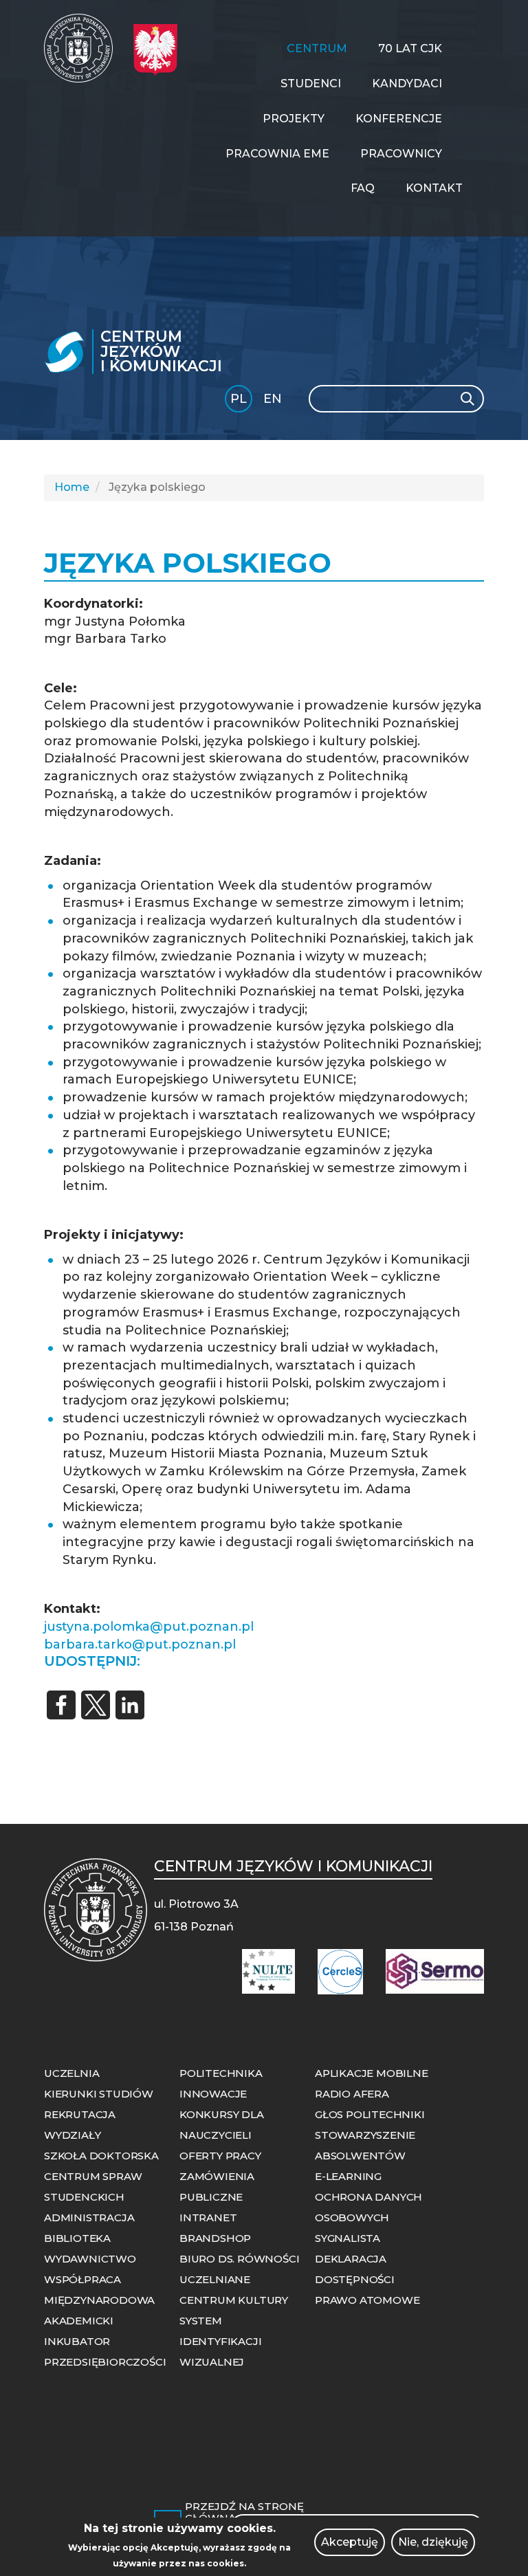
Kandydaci (407, 84)
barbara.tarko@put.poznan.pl (140, 1644)
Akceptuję (350, 2542)
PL (239, 399)
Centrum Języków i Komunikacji (161, 352)
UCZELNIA (71, 2073)
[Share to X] (96, 1705)
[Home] (84, 48)
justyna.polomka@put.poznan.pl (149, 1627)
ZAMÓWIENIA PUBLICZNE (217, 2187)
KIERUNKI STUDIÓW (99, 2094)
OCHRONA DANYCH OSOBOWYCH (368, 2207)
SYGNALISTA (348, 2238)
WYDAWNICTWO (90, 2259)
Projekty (294, 119)
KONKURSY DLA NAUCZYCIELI (222, 2125)
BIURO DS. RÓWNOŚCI (239, 2259)
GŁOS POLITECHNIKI (370, 2114)
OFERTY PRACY (220, 2156)
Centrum (317, 48)
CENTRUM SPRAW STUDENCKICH (93, 2187)
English (274, 401)
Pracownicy (401, 154)
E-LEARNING (348, 2176)
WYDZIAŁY (72, 2135)
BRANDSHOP (215, 2238)
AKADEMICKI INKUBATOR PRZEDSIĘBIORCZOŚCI (105, 2341)
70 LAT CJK (410, 48)
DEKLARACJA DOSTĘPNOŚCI (355, 2269)
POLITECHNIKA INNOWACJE (221, 2083)
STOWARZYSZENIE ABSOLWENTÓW (365, 2145)
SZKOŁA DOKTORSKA (101, 2156)
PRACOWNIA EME (277, 154)
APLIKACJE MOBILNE (372, 2073)
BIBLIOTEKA (77, 2238)
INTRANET (208, 2217)
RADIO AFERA (352, 2094)
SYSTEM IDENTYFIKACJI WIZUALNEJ (220, 2341)
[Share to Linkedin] (130, 1705)
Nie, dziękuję (433, 2542)
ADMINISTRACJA (89, 2217)
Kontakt (434, 188)
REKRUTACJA (80, 2114)
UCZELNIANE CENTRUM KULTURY (234, 2290)
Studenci (311, 84)
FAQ (363, 188)
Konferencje (399, 119)
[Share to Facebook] (61, 1705)
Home (72, 487)
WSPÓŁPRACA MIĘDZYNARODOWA (99, 2290)
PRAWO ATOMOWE (367, 2300)
